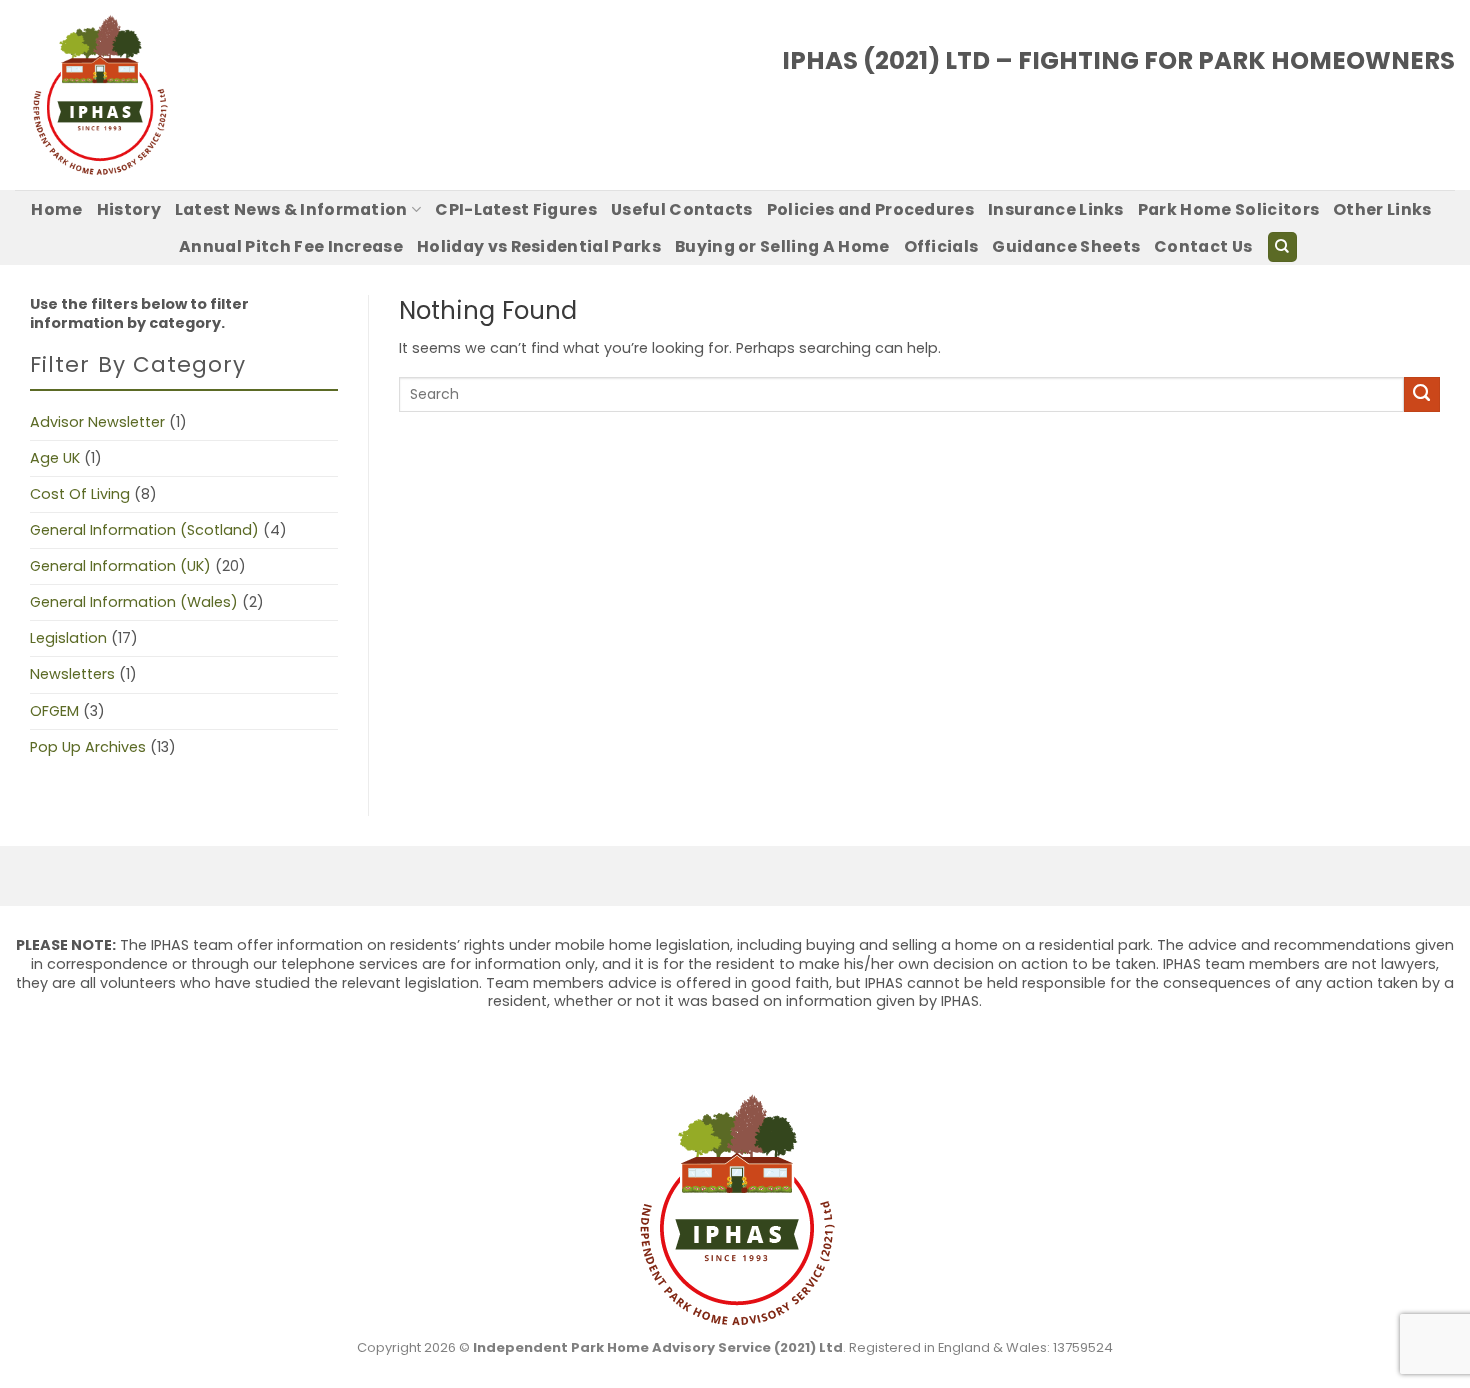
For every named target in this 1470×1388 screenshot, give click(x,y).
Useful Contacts (682, 209)
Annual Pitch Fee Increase (291, 246)
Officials (941, 246)
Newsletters (72, 674)
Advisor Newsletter (97, 422)
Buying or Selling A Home (782, 246)
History (129, 209)
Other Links (1382, 209)
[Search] (1282, 247)
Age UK (55, 458)
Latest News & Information (291, 209)
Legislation (68, 638)
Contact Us (1203, 246)
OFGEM (54, 711)
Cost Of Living (80, 494)
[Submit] (1422, 395)
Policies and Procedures (870, 209)
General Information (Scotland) (144, 530)
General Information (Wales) (134, 602)
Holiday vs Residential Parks (539, 246)
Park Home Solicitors (1228, 209)
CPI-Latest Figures (516, 209)
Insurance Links (1056, 209)
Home (56, 209)
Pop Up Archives (88, 747)
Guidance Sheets (1066, 246)
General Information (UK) (120, 566)
